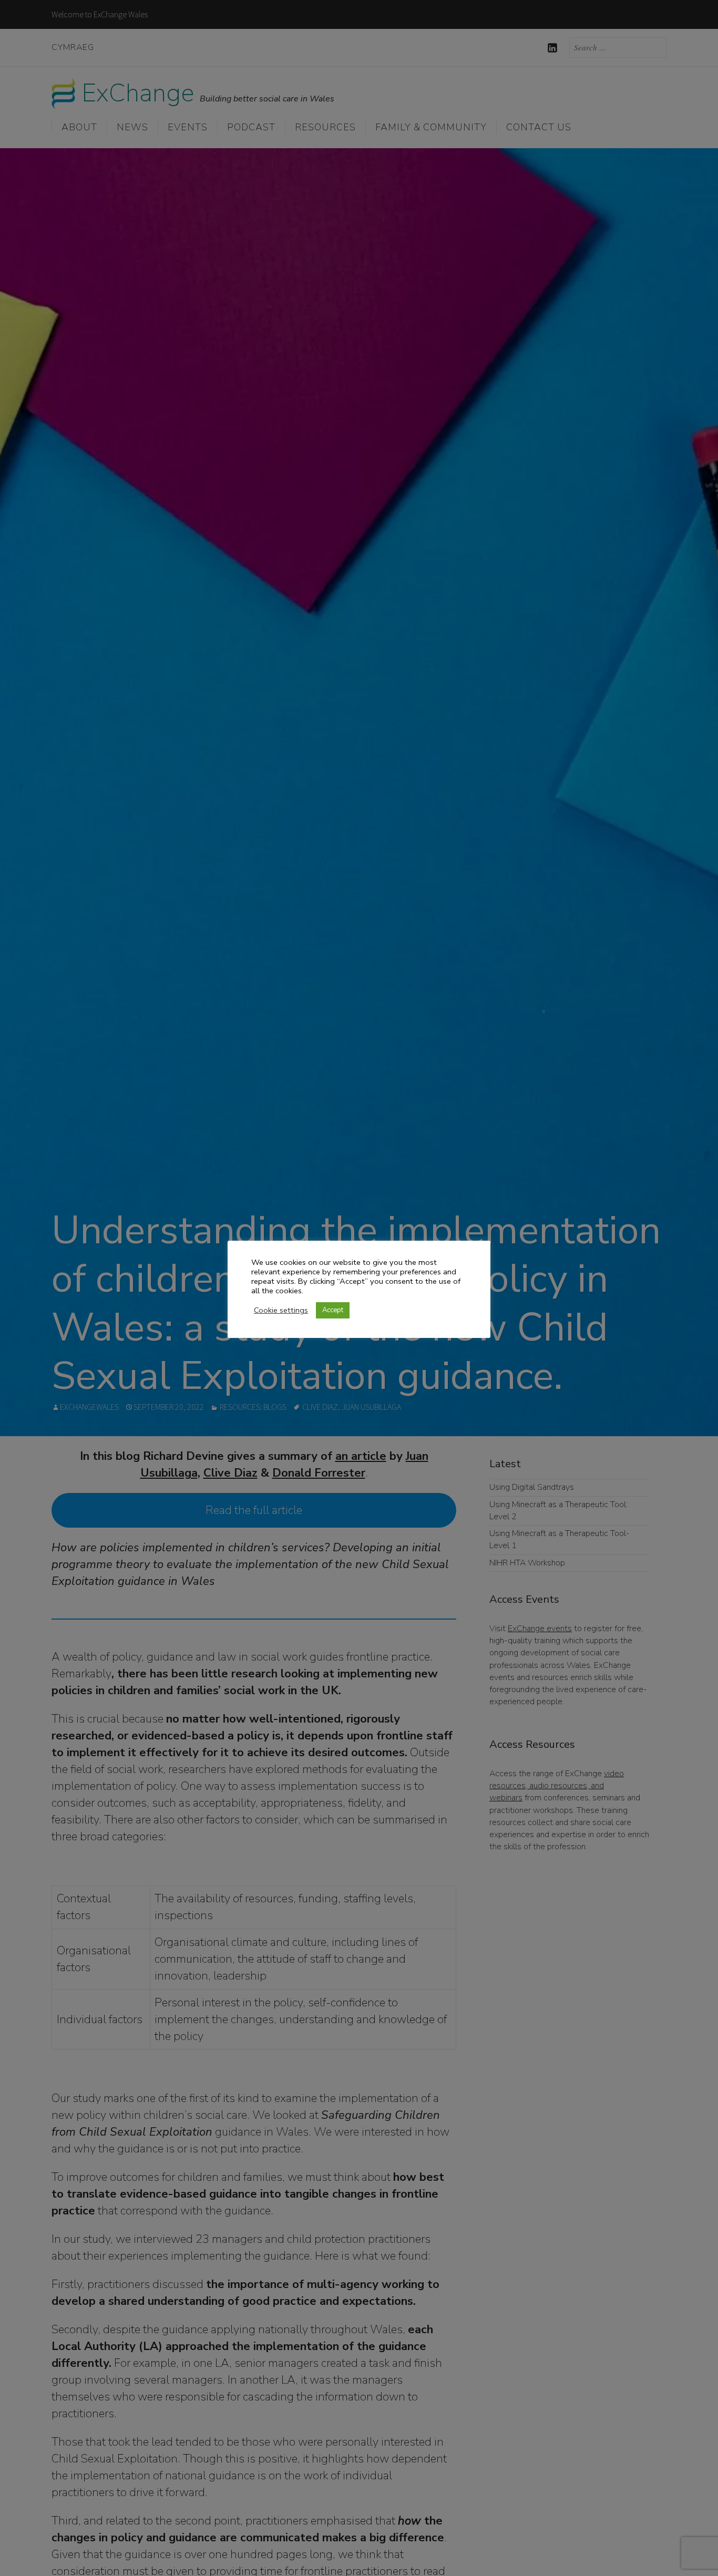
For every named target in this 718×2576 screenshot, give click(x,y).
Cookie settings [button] (281, 1310)
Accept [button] (333, 1310)
